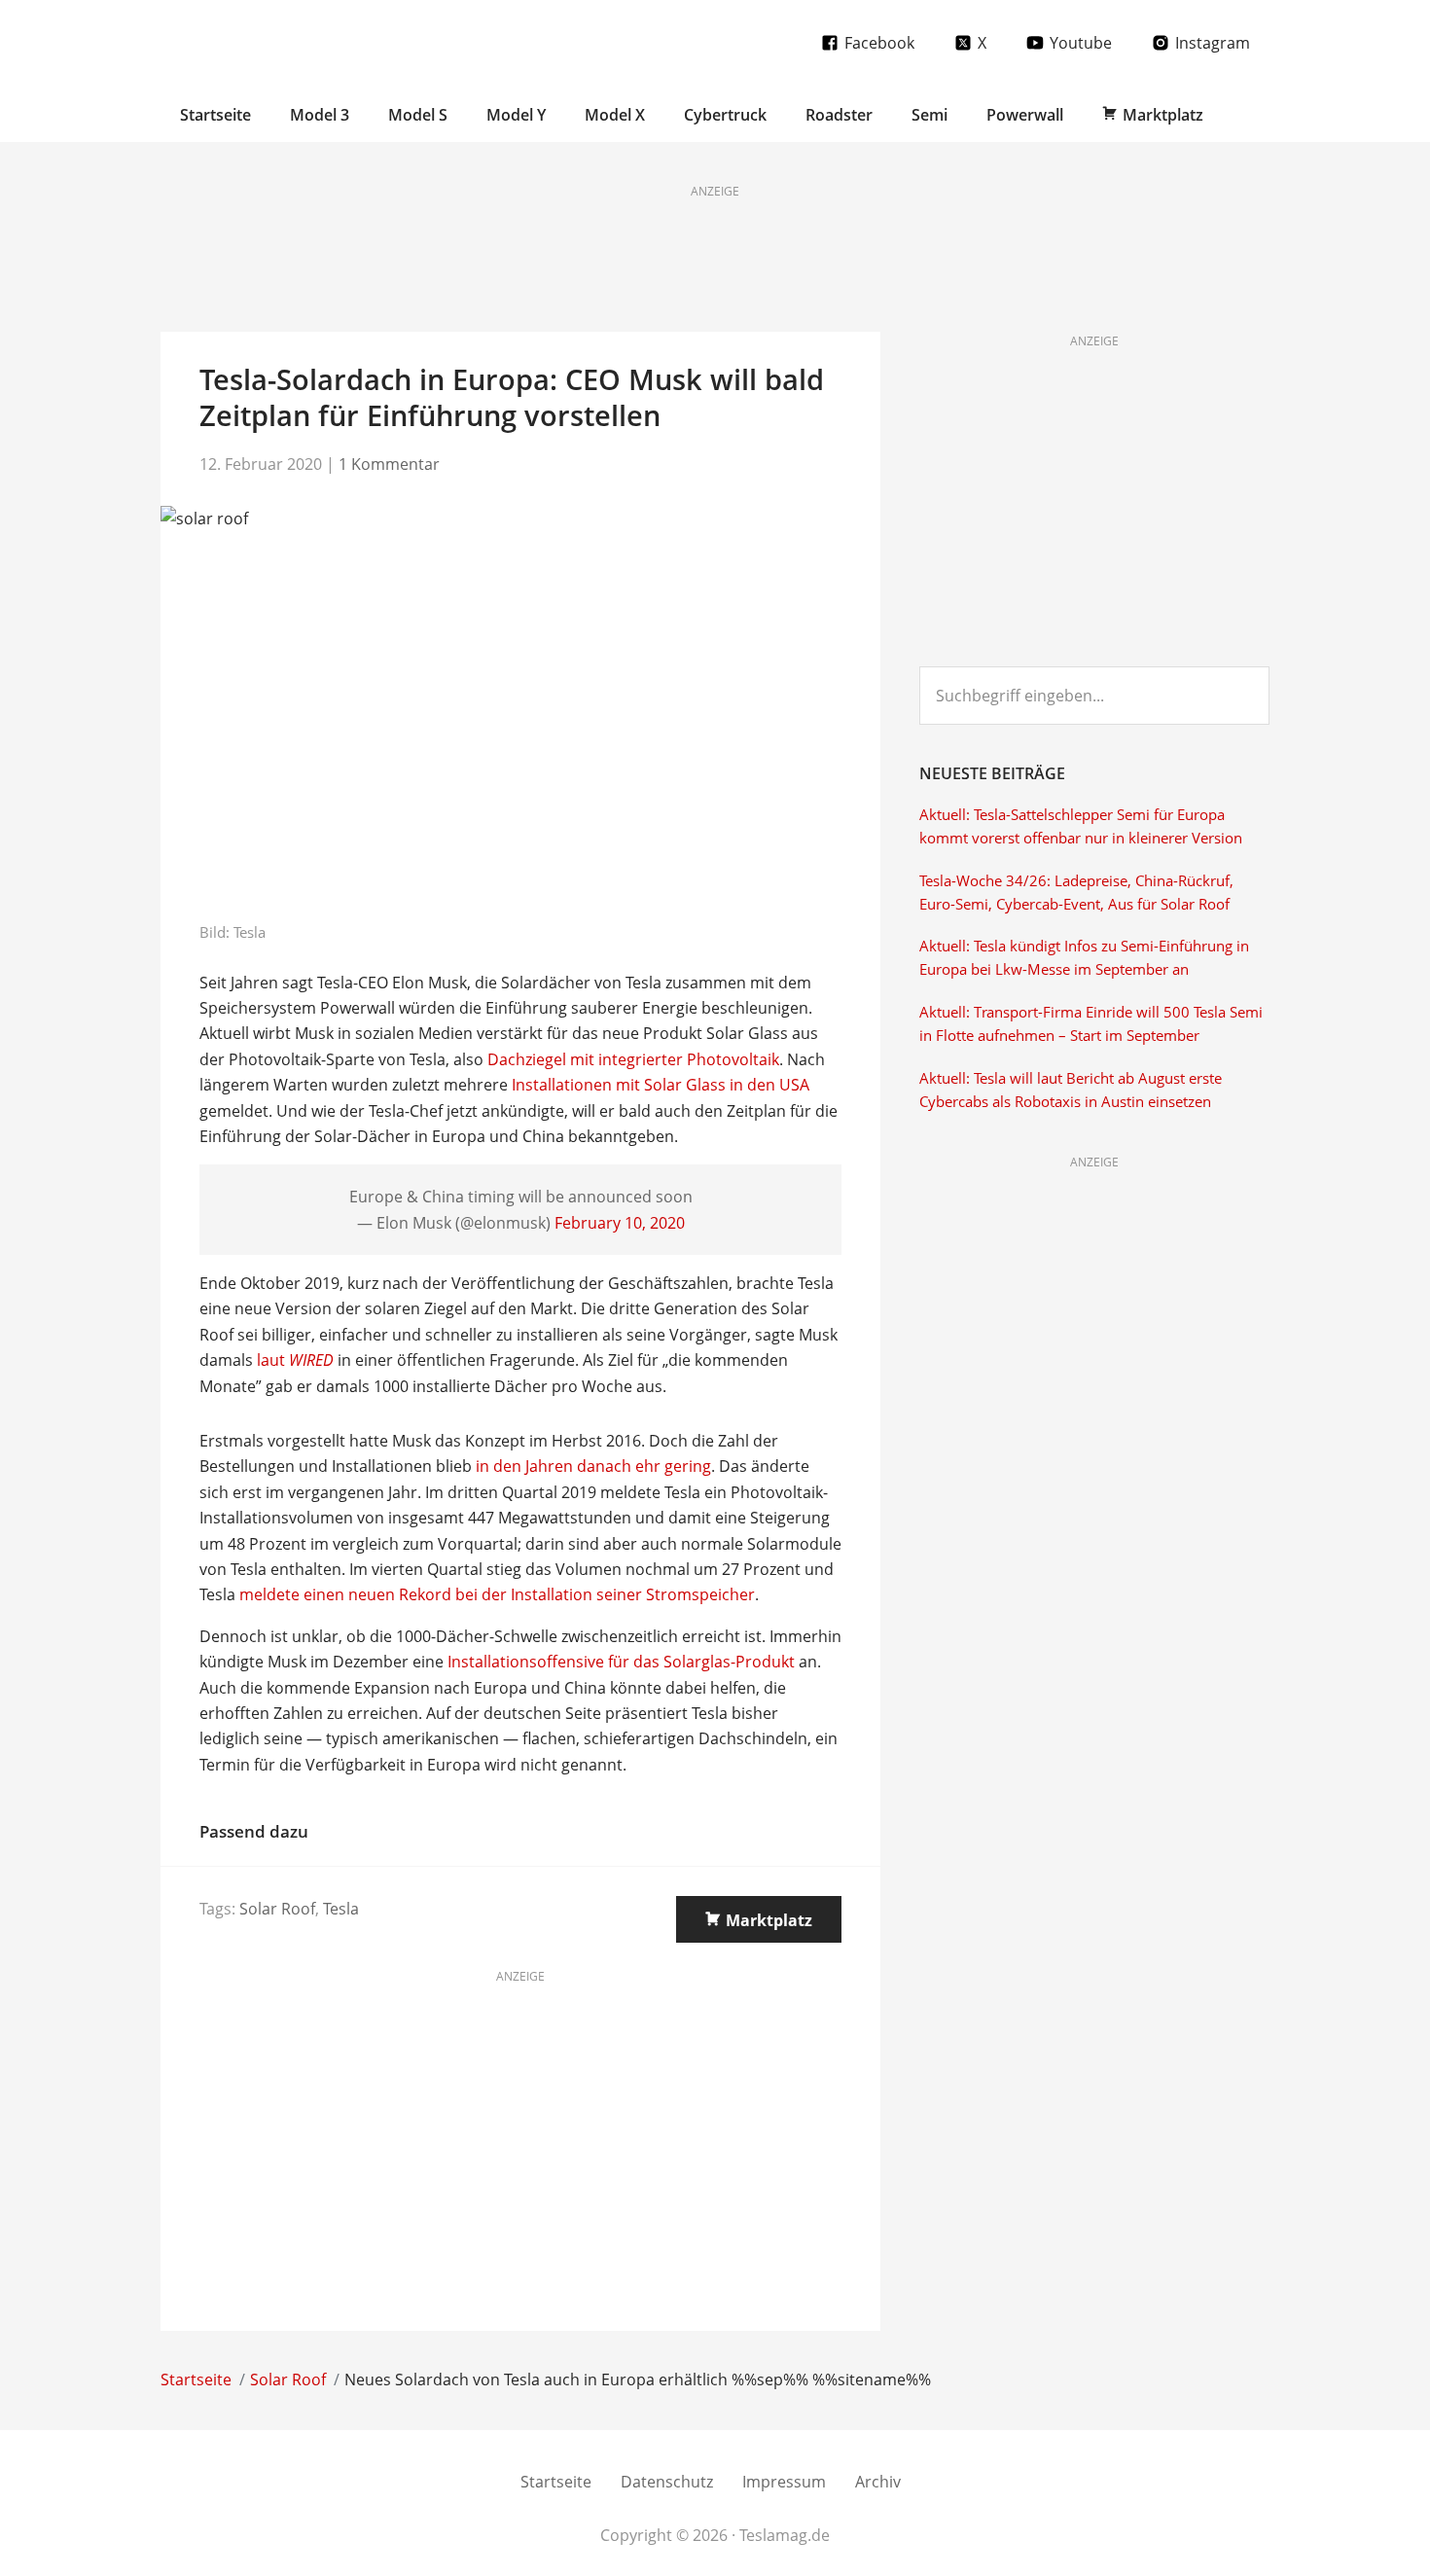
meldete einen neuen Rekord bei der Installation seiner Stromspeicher (497, 1594)
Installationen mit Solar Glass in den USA (661, 1085)
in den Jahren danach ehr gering (593, 1466)
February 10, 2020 (620, 1223)
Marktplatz (769, 1920)
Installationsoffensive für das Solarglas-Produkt (621, 1662)
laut (295, 1360)
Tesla (341, 1909)
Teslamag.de (275, 41)
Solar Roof (277, 1909)
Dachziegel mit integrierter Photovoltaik (633, 1059)
